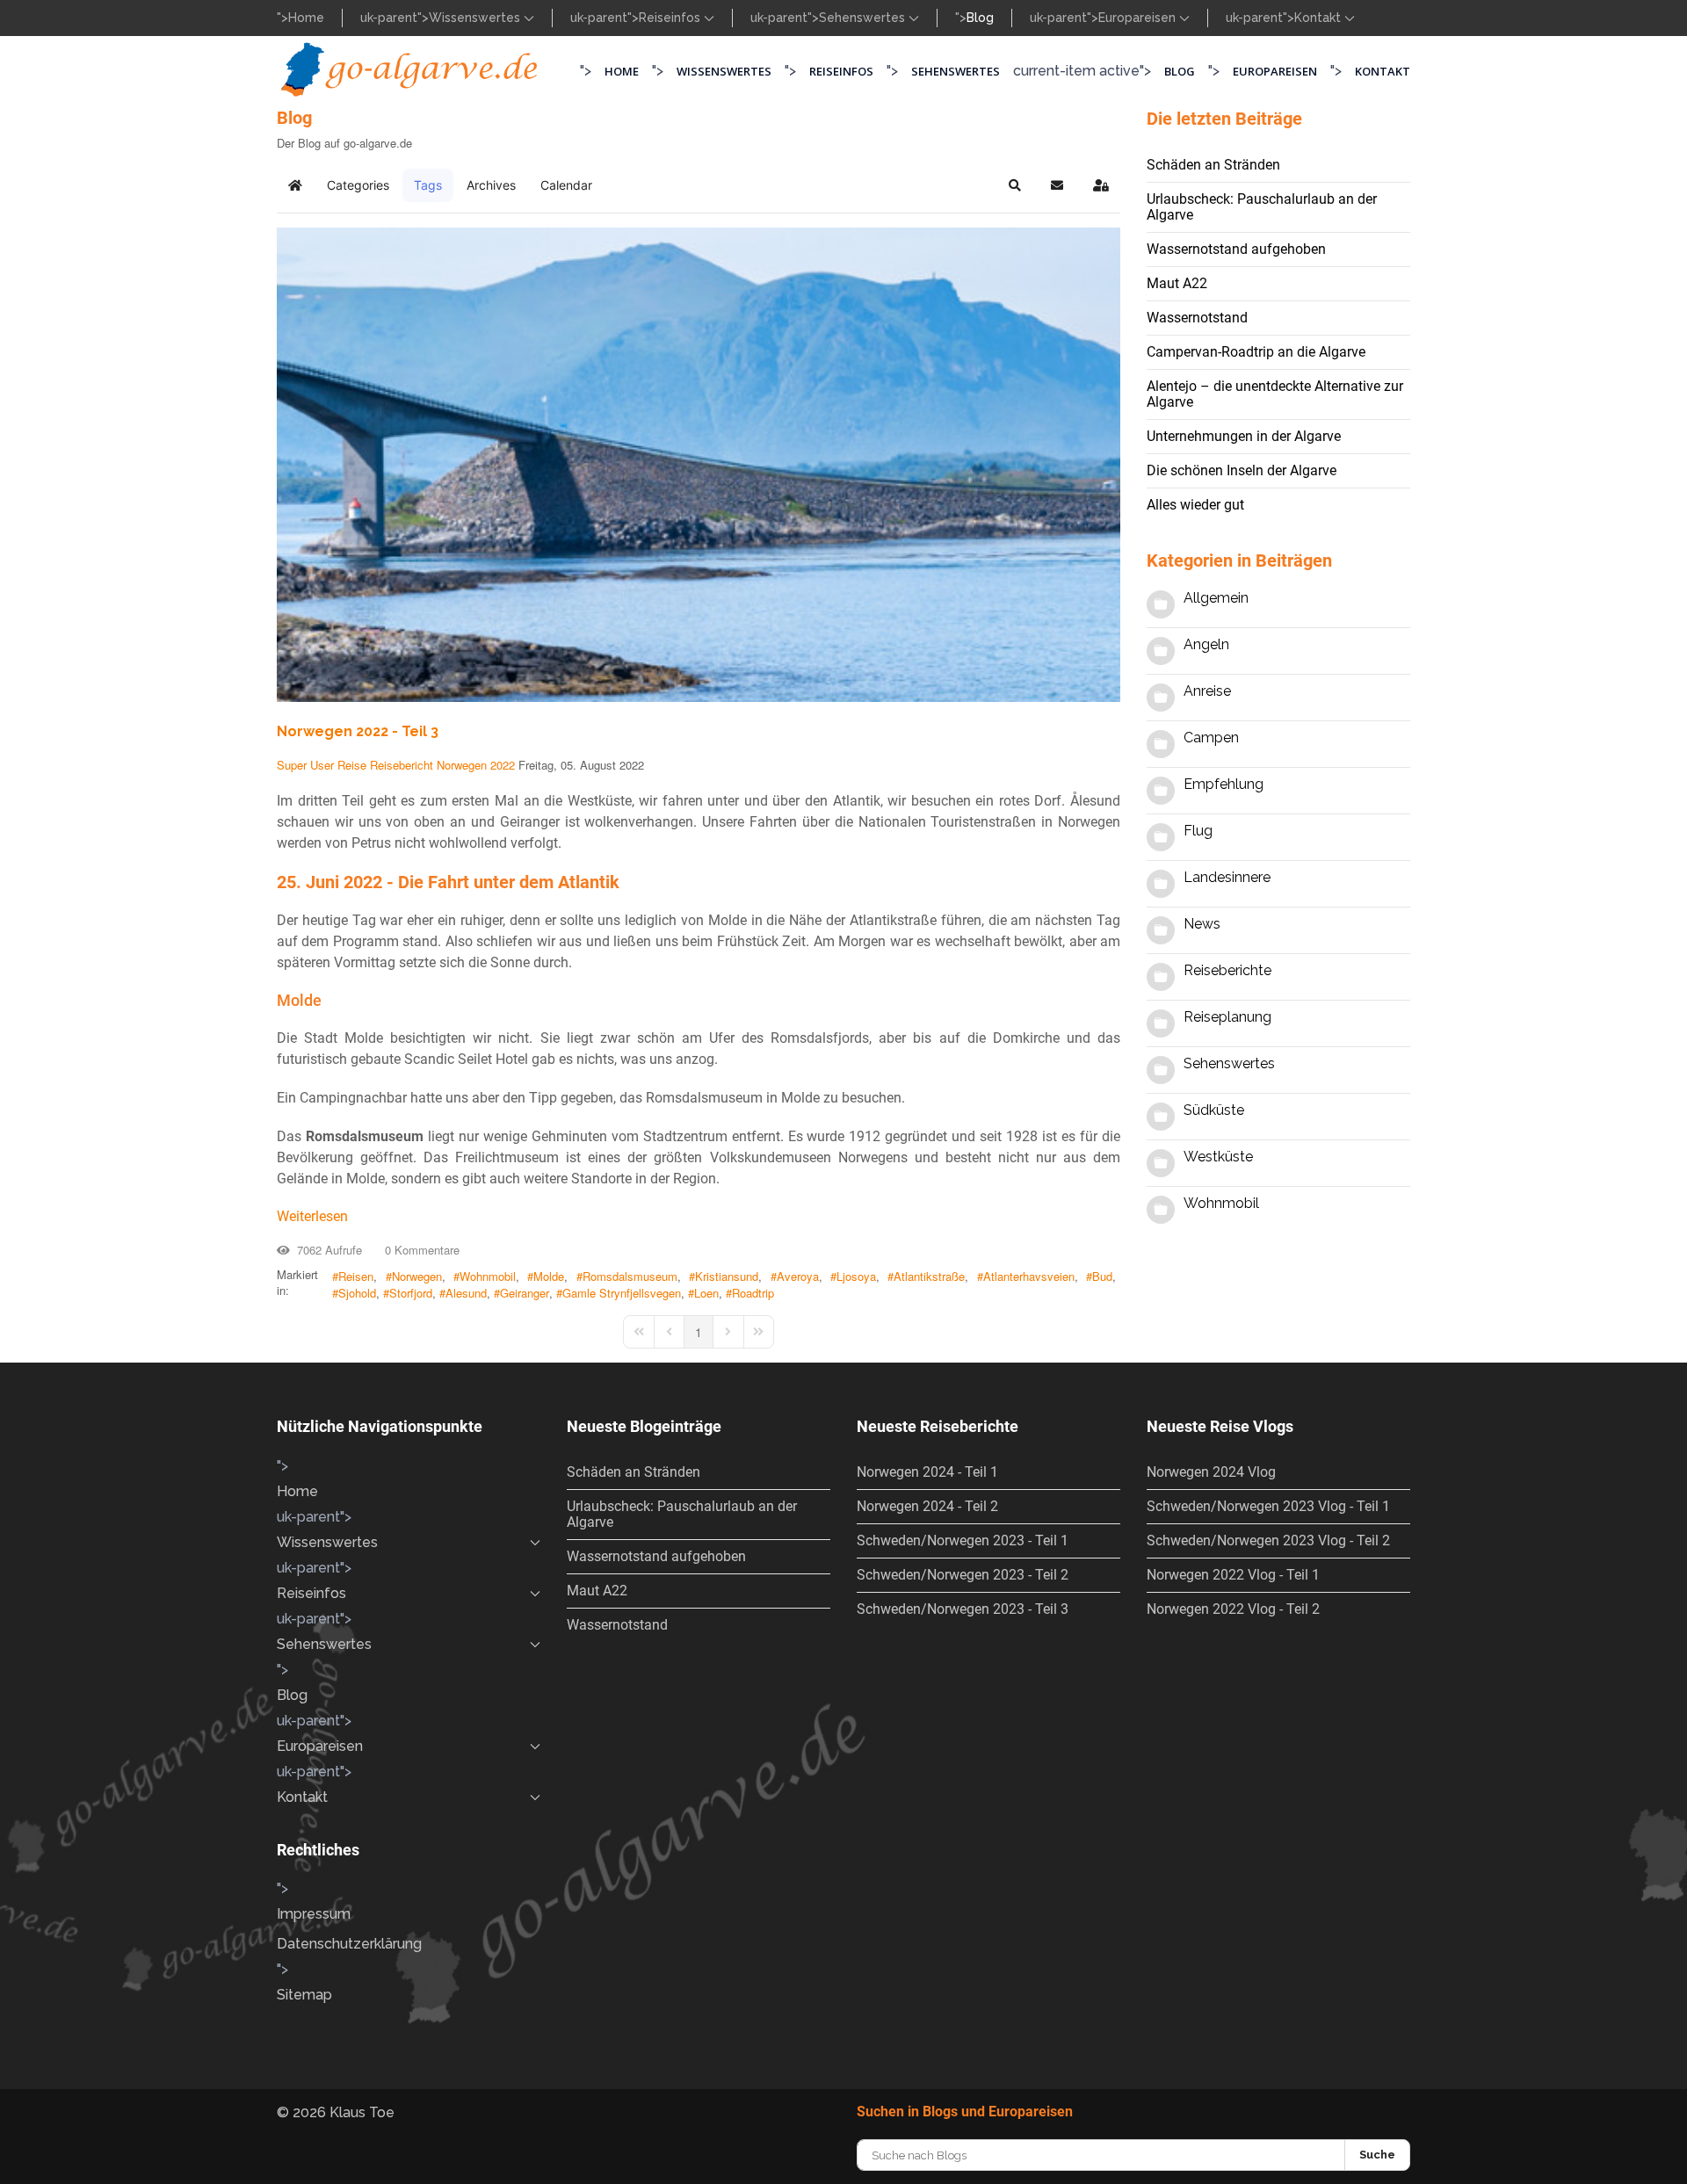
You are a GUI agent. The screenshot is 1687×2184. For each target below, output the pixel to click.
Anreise (1207, 691)
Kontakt (1319, 18)
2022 (503, 765)
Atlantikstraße (929, 1276)
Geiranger (525, 1293)
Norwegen (462, 765)
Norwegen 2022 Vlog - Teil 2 (1233, 1609)
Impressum (314, 1914)
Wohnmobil (488, 1276)
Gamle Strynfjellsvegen (622, 1293)
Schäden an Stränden (1213, 165)
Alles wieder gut (1195, 505)
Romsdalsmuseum (630, 1276)
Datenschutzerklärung (349, 1944)
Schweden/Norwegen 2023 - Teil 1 (963, 1540)
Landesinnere (1227, 877)
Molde (549, 1276)
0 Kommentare (419, 1250)
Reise (352, 765)
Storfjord (411, 1293)
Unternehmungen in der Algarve (1244, 436)
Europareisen (1139, 18)
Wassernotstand (1197, 318)
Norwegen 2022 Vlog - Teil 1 (1233, 1575)
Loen (706, 1293)
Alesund (466, 1293)
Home (306, 18)
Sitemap (304, 1995)
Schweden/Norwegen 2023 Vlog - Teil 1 (1268, 1506)
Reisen (356, 1276)
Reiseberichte (1227, 970)
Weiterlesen (312, 1216)
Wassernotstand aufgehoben (1236, 249)
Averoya (798, 1276)
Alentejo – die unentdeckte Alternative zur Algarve (1275, 394)
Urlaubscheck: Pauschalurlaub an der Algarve (1262, 207)
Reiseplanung (1227, 1017)
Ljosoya (856, 1276)
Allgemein (1216, 598)
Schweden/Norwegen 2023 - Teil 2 (963, 1575)
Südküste (1214, 1110)
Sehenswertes (864, 18)
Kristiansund (727, 1276)
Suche (1377, 2155)
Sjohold (357, 1293)
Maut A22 (1177, 283)
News (1202, 924)
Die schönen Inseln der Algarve (1242, 470)
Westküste (1218, 1157)
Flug (1198, 831)
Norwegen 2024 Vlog (1211, 1472)
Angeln (1206, 644)
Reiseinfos (671, 18)
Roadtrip (753, 1293)
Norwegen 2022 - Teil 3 (358, 731)
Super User (305, 765)
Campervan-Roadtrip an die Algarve (1256, 352)
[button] (1015, 185)
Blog (980, 18)
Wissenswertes (476, 18)
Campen (1211, 738)
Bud (1102, 1276)
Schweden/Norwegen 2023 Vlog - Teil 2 (1268, 1540)
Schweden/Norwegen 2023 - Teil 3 (963, 1609)
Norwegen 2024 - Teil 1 (927, 1472)
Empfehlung (1224, 784)
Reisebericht (402, 765)
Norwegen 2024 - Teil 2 (927, 1506)
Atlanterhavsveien (1029, 1276)
